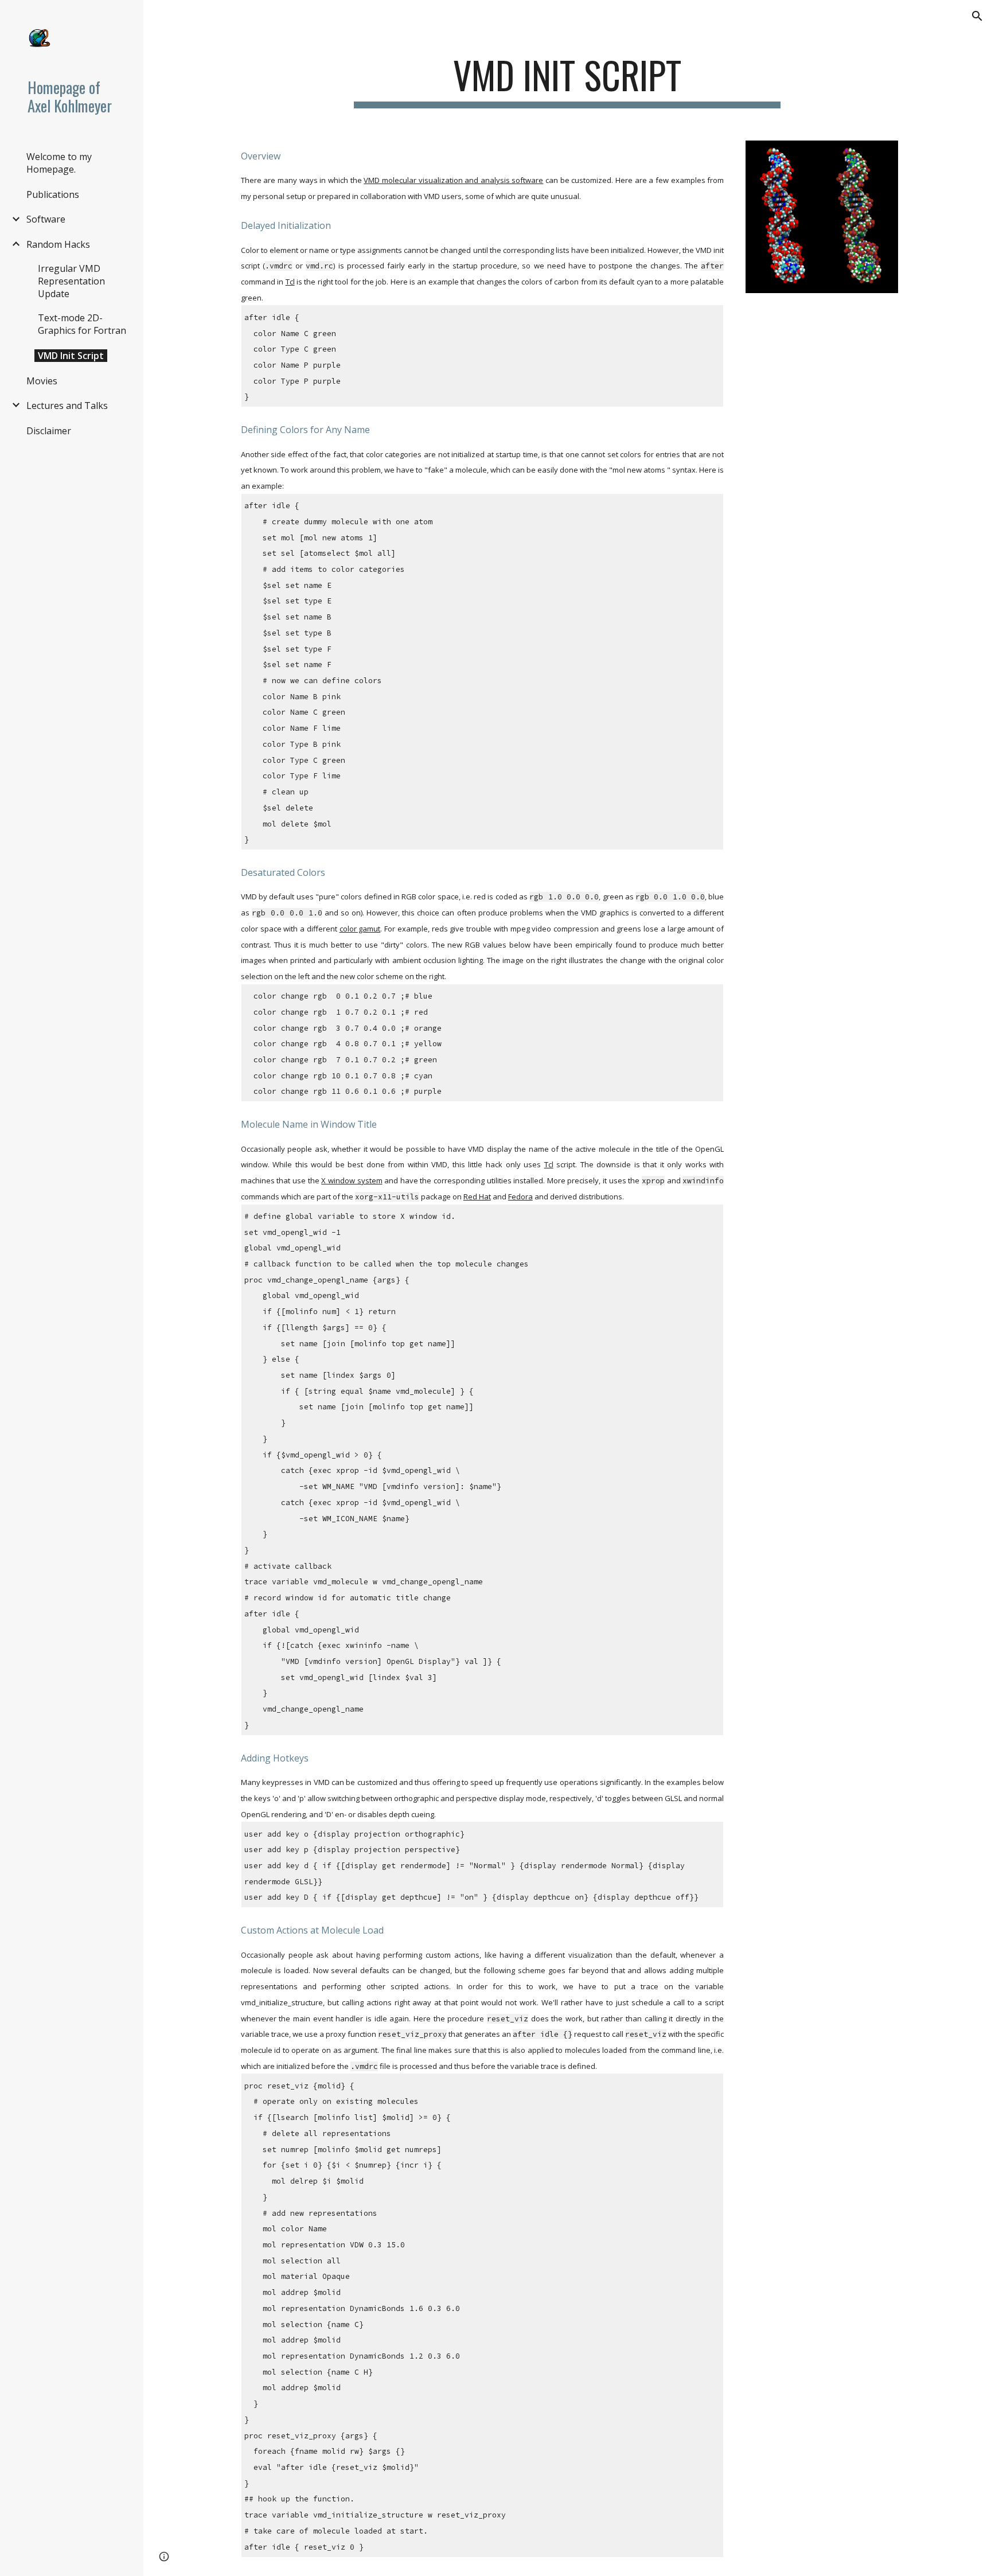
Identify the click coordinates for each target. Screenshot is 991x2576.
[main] (567, 81)
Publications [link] (53, 194)
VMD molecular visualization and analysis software (453, 180)
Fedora (520, 1197)
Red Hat (477, 1197)
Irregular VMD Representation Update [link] (71, 281)
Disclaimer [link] (49, 431)
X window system (352, 1180)
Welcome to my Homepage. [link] (59, 163)
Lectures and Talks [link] (67, 406)
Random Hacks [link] (58, 244)
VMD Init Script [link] (71, 356)
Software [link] (46, 219)
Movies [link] (42, 381)
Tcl (290, 282)
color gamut (360, 929)
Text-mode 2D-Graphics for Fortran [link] (82, 324)
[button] (977, 16)
